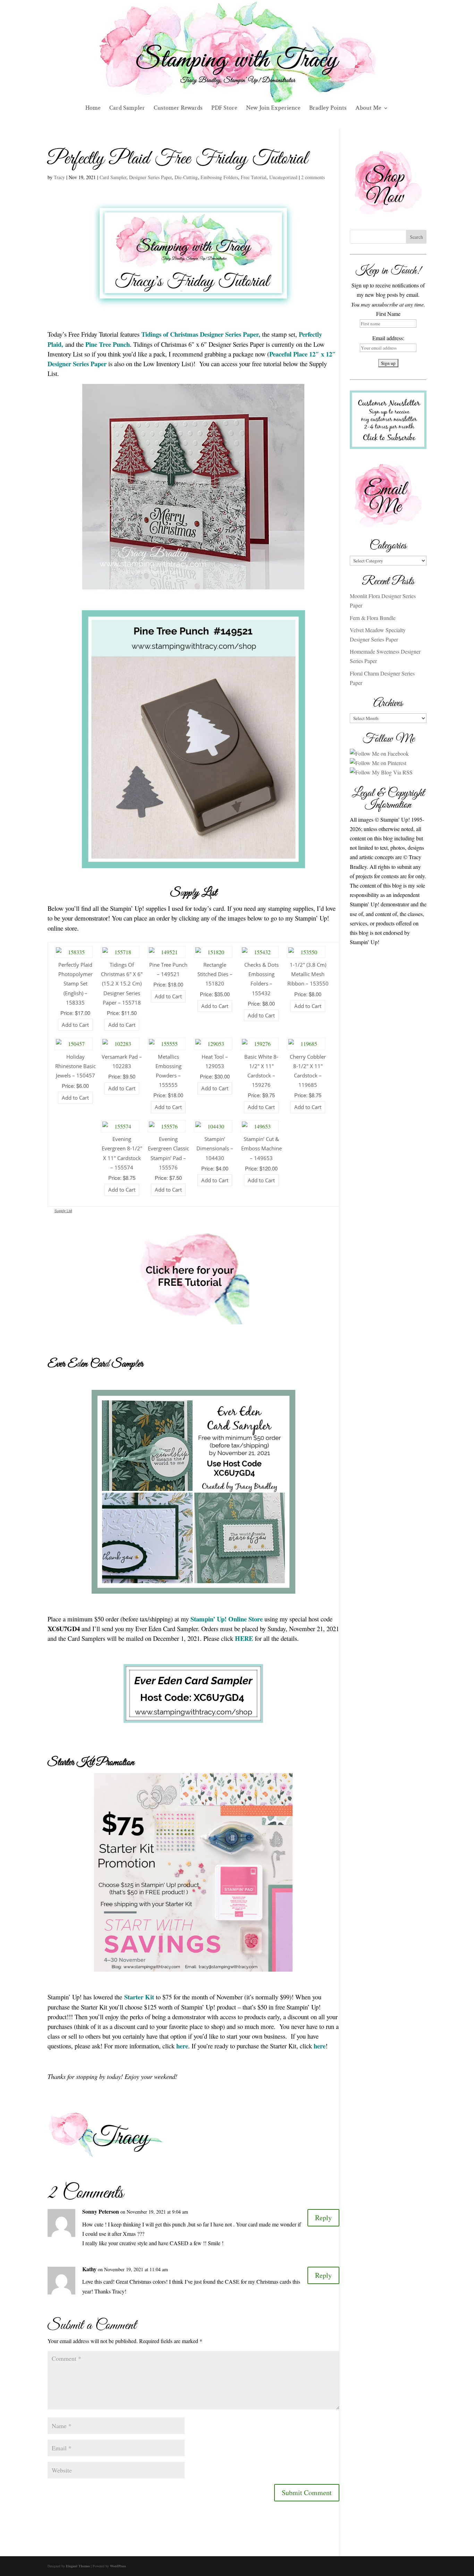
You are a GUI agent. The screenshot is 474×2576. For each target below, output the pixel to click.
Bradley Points (328, 109)
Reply (323, 2218)
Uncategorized (283, 177)
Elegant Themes (78, 2566)
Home (93, 109)
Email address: (388, 338)
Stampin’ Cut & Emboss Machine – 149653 (261, 1148)
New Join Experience (273, 109)
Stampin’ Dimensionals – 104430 (215, 1148)
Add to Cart (75, 1025)
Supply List (63, 1211)
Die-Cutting (186, 177)
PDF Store (224, 109)
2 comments (313, 177)
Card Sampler (127, 109)
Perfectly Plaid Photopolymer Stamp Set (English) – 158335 (75, 984)
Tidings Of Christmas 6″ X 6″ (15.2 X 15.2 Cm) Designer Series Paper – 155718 (122, 984)
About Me (368, 109)
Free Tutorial (254, 177)
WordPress (118, 2566)
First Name (388, 314)
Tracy (59, 177)
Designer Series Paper (150, 177)
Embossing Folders (219, 177)
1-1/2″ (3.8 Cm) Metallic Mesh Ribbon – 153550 (308, 974)
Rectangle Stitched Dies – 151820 (215, 974)
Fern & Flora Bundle (373, 618)
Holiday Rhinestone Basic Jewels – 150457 (75, 1066)
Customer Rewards (178, 109)
